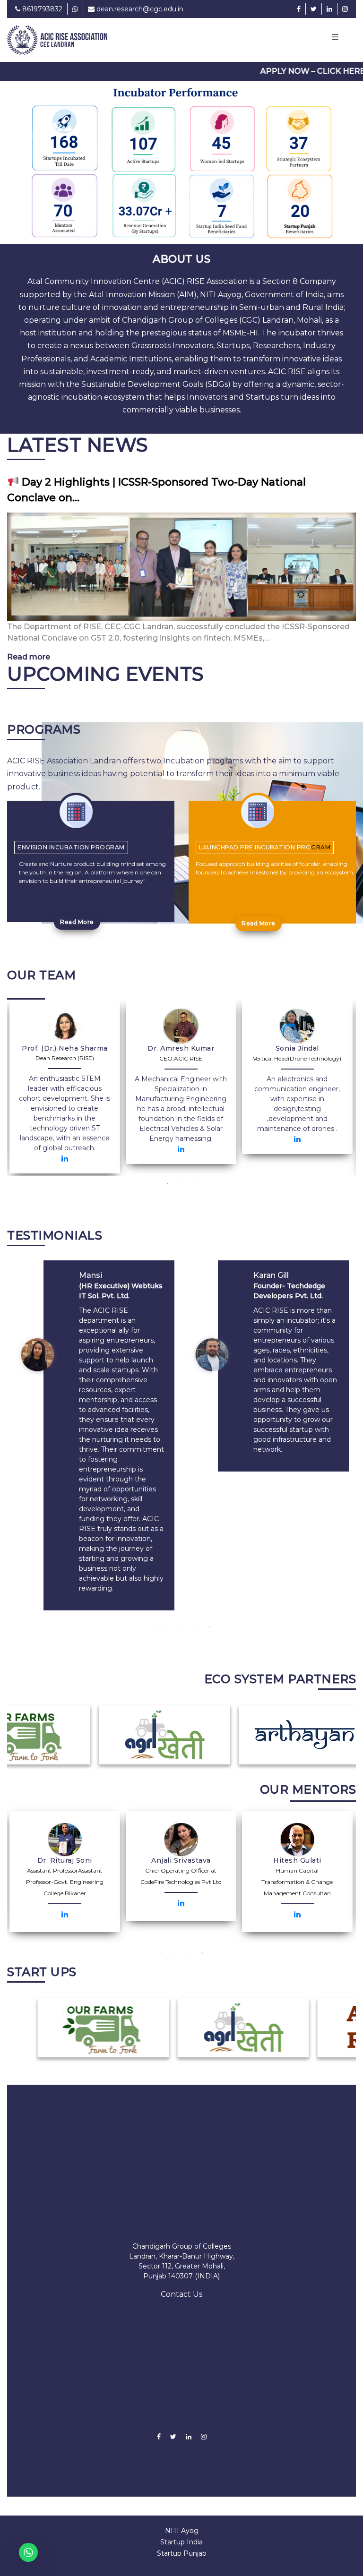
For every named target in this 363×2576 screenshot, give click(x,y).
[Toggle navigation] (335, 38)
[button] (27, 155)
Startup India (181, 2527)
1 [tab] (167, 1169)
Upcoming (106, 659)
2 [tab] (181, 1169)
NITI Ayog (182, 2516)
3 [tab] (196, 1169)
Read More (77, 907)
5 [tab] (210, 1612)
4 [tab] (196, 1612)
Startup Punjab (182, 2539)
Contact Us (181, 2280)
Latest (78, 430)
